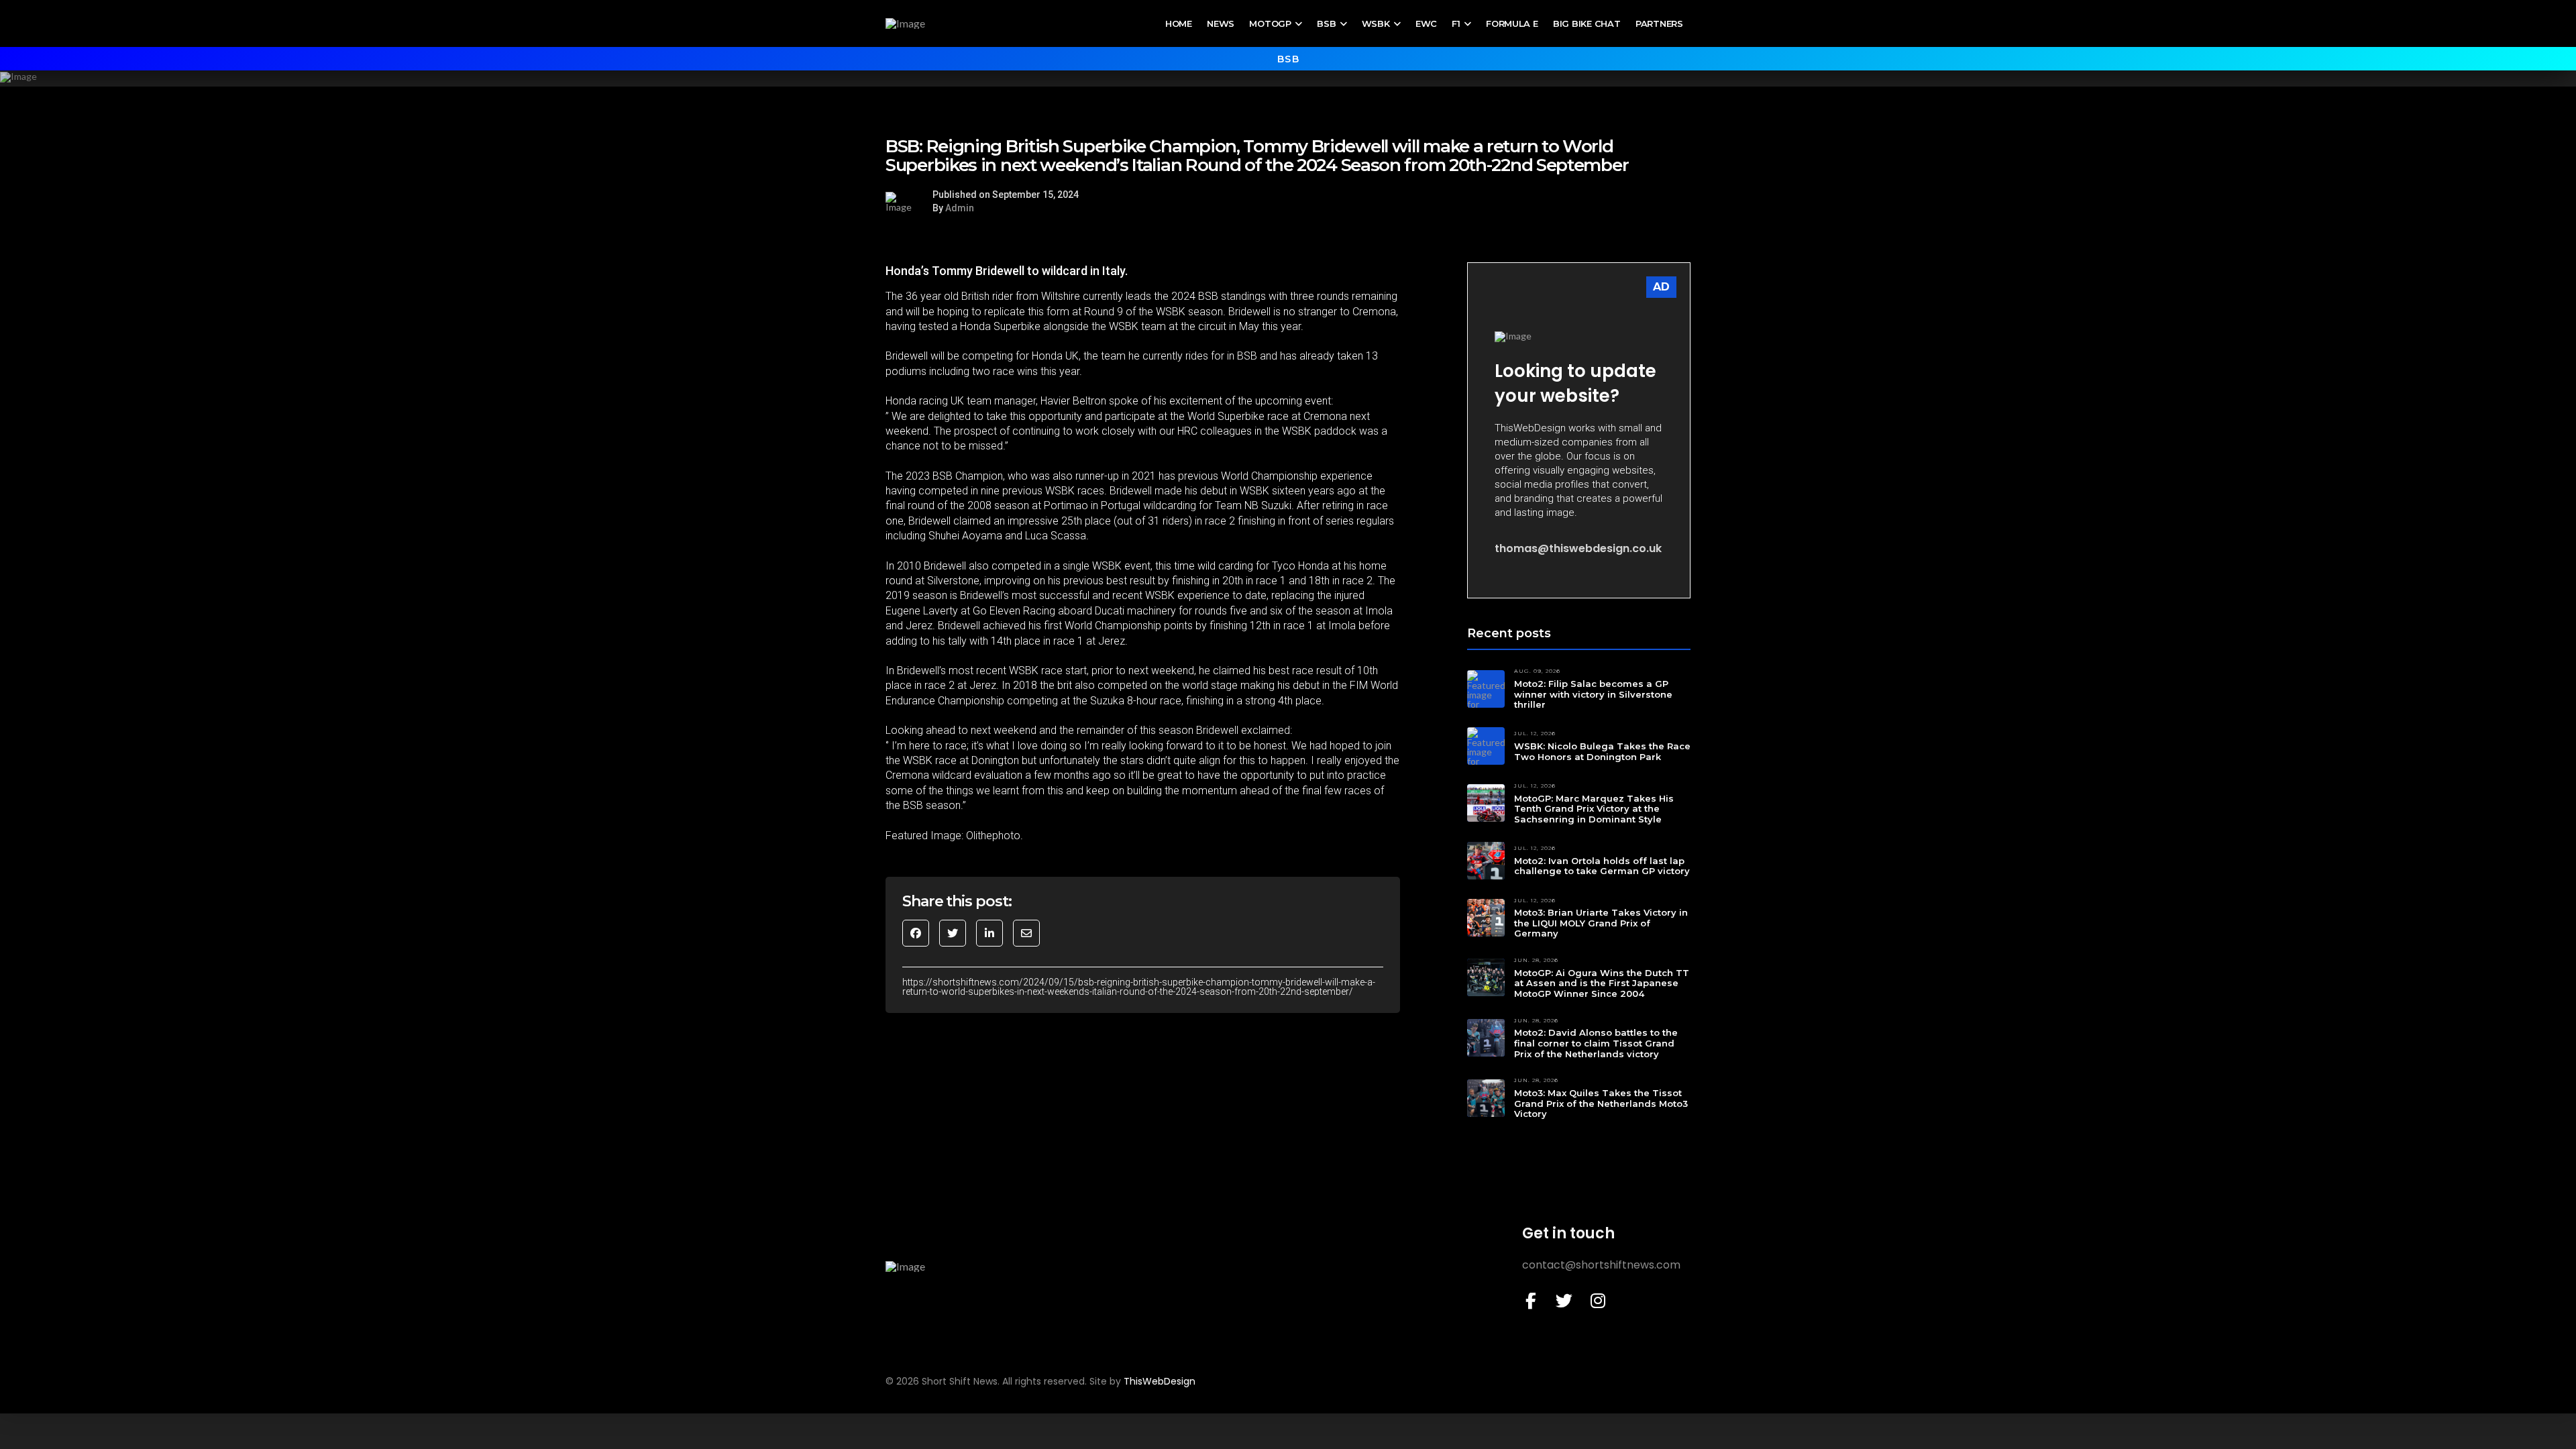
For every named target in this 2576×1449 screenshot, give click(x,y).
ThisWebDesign (1160, 1381)
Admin (960, 208)
